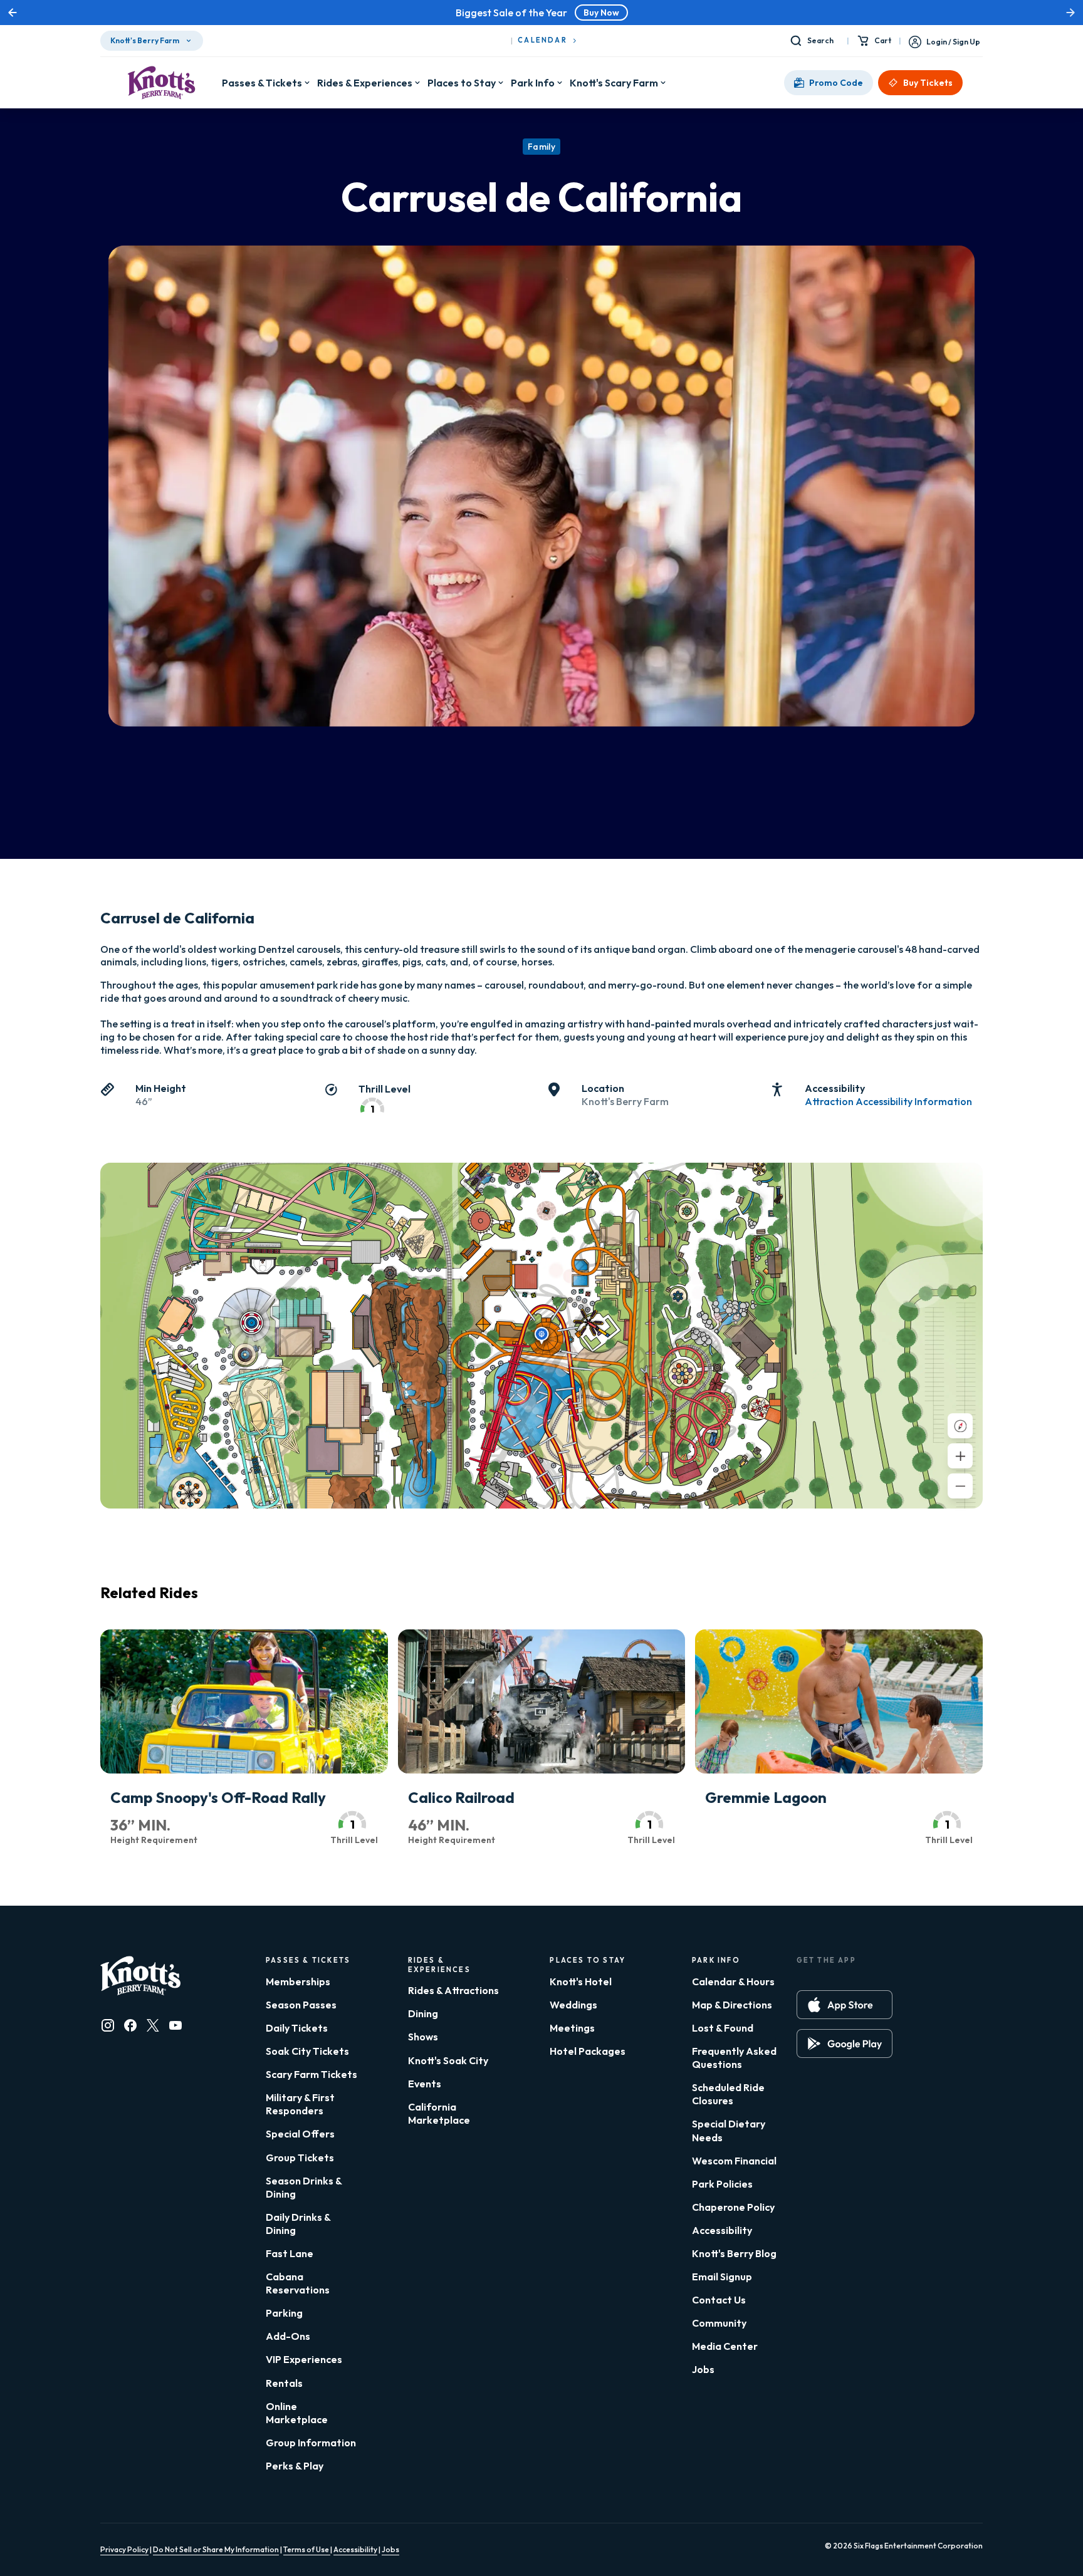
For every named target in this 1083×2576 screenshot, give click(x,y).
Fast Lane (290, 2253)
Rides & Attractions (453, 1990)
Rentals (284, 2383)
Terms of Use (307, 2549)
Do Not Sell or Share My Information (216, 2549)
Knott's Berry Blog (734, 2253)
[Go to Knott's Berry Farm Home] (161, 83)
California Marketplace (439, 2113)
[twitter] (153, 2025)
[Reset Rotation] (960, 1426)
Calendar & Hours (733, 1981)
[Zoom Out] (960, 1486)
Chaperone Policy (733, 2207)
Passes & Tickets (262, 83)
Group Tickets (300, 2158)
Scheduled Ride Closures (728, 2094)
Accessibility (722, 2230)
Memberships (298, 1981)
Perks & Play (295, 2466)
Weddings (573, 2005)
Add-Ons (288, 2336)
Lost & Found (723, 2028)
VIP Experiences (304, 2359)
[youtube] (175, 2025)
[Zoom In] (960, 1456)
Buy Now (709, 13)
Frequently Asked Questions (734, 2058)
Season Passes (301, 2005)
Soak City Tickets (307, 2051)
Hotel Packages (588, 2051)
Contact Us (719, 2300)
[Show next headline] (1070, 13)
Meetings (572, 2028)
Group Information (311, 2443)
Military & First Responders (300, 2104)
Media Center (725, 2346)
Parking (284, 2313)
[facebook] (130, 2025)
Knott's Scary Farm (614, 83)
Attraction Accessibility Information (888, 1101)
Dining (423, 2013)
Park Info (533, 83)
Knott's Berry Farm (145, 40)
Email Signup (722, 2277)
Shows (423, 2037)
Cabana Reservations (298, 2283)
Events (425, 2084)
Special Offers (300, 2134)
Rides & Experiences (365, 83)
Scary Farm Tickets (311, 2074)
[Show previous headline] (13, 13)
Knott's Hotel (581, 1981)
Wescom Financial (734, 2161)
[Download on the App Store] (845, 2005)
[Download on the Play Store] (845, 2044)
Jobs (703, 2369)
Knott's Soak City (448, 2060)
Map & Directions (732, 2005)
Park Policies (722, 2184)
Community (719, 2323)
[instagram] (108, 2025)
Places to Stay (462, 83)
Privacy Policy (124, 2549)
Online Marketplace (297, 2413)
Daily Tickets (297, 2028)
